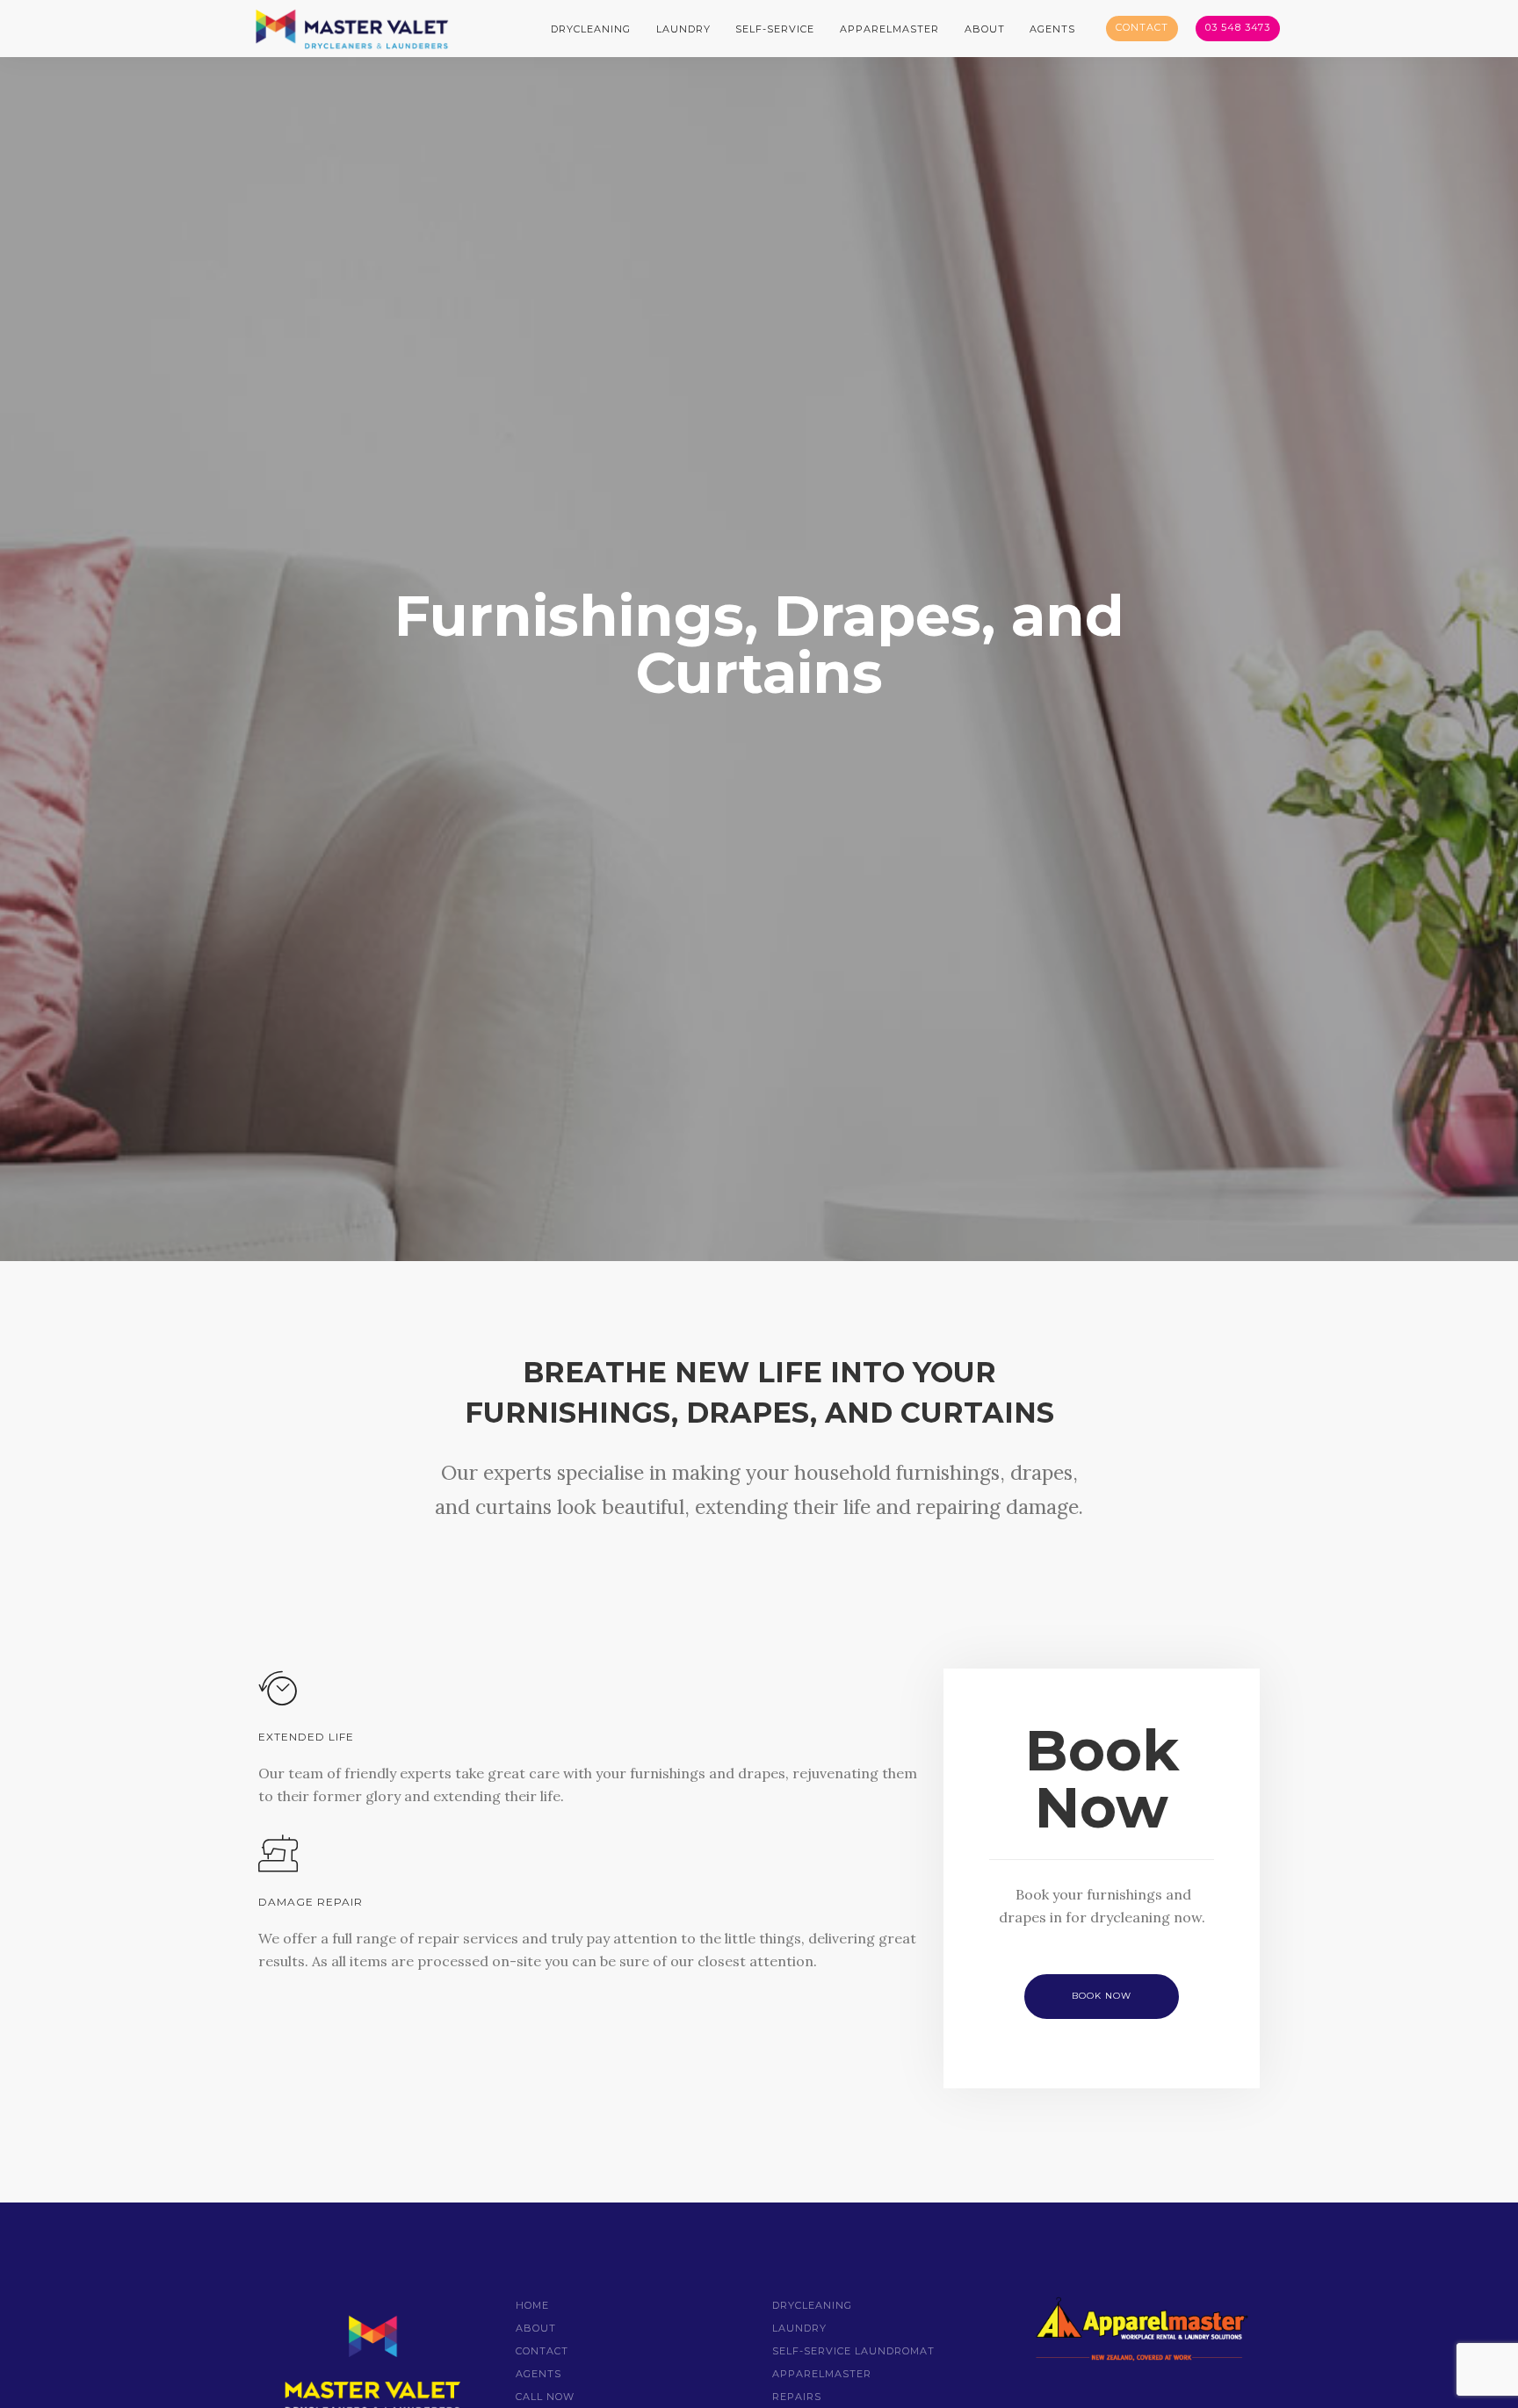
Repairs (797, 2397)
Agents (1052, 29)
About (985, 29)
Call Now (545, 2397)
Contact (1142, 27)
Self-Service (775, 29)
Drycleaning (591, 29)
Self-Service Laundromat (853, 2351)
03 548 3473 (1238, 27)
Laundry (683, 29)
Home (532, 2305)
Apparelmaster (889, 29)
